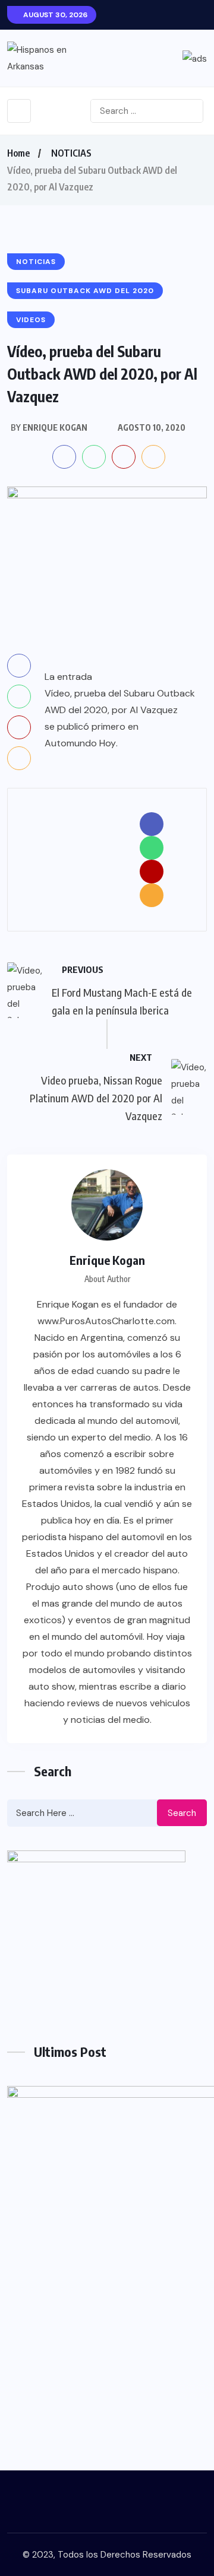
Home (18, 153)
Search (182, 1813)
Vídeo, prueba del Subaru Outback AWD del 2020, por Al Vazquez (120, 702)
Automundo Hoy (80, 743)
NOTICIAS (71, 153)
